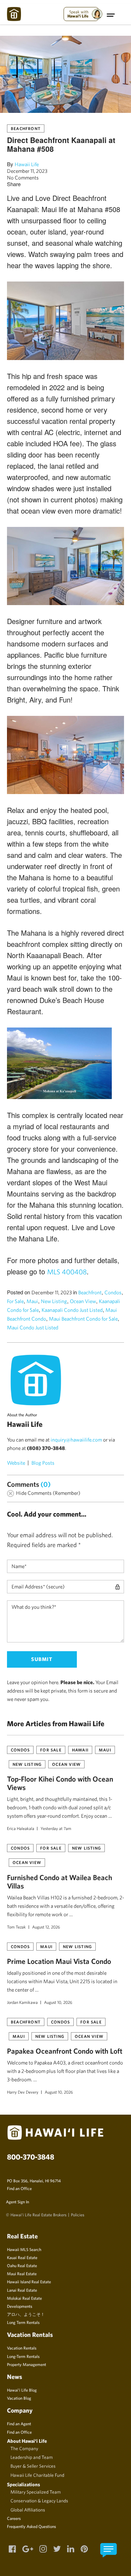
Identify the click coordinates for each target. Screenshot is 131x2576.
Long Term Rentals (23, 2322)
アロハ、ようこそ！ (26, 2314)
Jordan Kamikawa (22, 2002)
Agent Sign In (17, 2202)
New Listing (54, 1301)
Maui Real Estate (22, 2273)
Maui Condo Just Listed (33, 1327)
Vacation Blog (19, 2398)
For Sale (15, 1301)
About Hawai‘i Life (27, 2441)
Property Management (27, 2364)
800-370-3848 (31, 2157)
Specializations (24, 2484)
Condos (113, 1292)
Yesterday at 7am (56, 1828)
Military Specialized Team (36, 2492)
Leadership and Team (32, 2457)
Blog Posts (43, 1463)
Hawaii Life (27, 164)
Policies (78, 2215)
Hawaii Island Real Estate (29, 2282)
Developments (20, 2306)
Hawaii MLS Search (24, 2249)
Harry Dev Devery (23, 2092)
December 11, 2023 (27, 171)
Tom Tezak (16, 1927)
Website (16, 1463)
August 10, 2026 (58, 2002)
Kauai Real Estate (22, 2257)
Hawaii (80, 1750)
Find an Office (19, 2188)
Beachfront (26, 128)
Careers (14, 2518)
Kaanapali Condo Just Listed (72, 1310)
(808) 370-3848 (46, 1448)
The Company (24, 2448)
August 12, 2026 (46, 1927)
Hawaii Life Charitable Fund (37, 2475)
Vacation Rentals (22, 2348)
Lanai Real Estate (22, 2290)
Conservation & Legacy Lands (39, 2501)
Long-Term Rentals (23, 2356)
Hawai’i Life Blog (22, 2390)
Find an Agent (19, 2424)
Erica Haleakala (21, 1828)
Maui (32, 1301)
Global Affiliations (28, 2510)
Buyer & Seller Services (33, 2466)
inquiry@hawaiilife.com (76, 1440)
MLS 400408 (67, 1272)
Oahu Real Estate (22, 2265)
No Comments (23, 178)
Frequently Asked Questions (31, 2526)
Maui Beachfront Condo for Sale (83, 1319)
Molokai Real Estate (24, 2298)
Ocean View (83, 1301)
